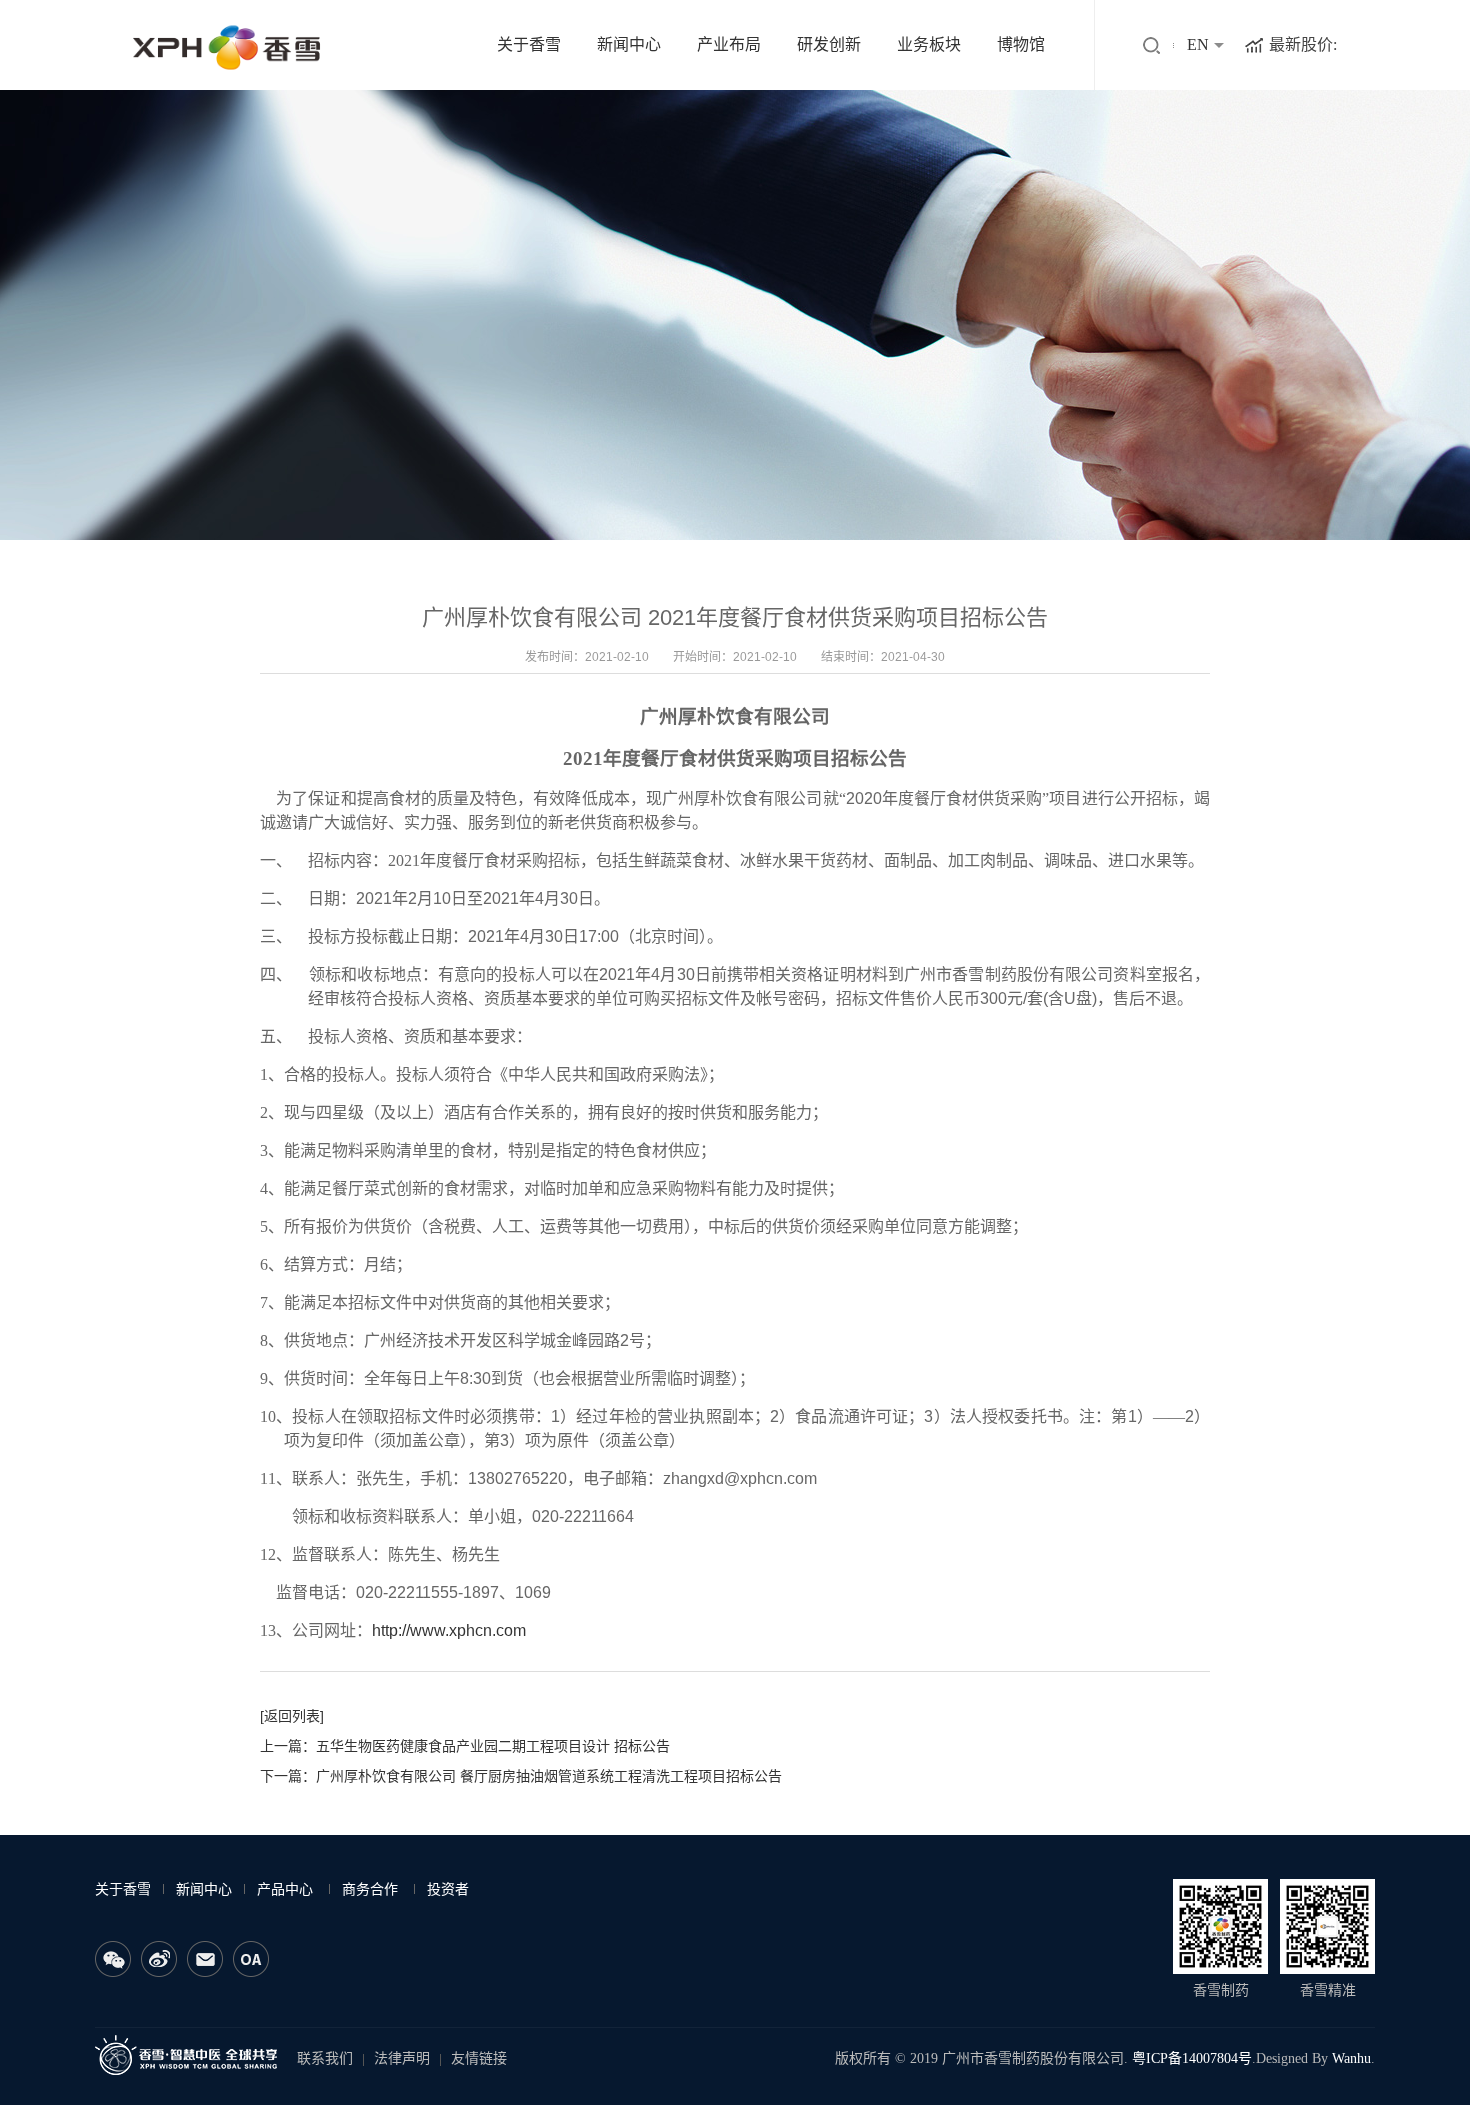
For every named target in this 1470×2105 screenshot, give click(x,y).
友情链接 (479, 2058)
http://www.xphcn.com (449, 1630)
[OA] (251, 1959)
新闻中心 (629, 44)
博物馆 (1021, 44)
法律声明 (402, 2058)
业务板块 (929, 44)
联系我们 (325, 2058)
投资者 (448, 1889)
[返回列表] (292, 1716)
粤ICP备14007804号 (1192, 2058)
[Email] (205, 1959)
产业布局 (729, 44)
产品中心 (285, 1889)
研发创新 (829, 44)
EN (1198, 44)
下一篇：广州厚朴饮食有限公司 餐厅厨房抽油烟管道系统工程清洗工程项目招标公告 (521, 1776)
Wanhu (1351, 2058)
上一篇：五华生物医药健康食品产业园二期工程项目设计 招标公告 (465, 1746)
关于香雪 (529, 44)
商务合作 (370, 1889)
